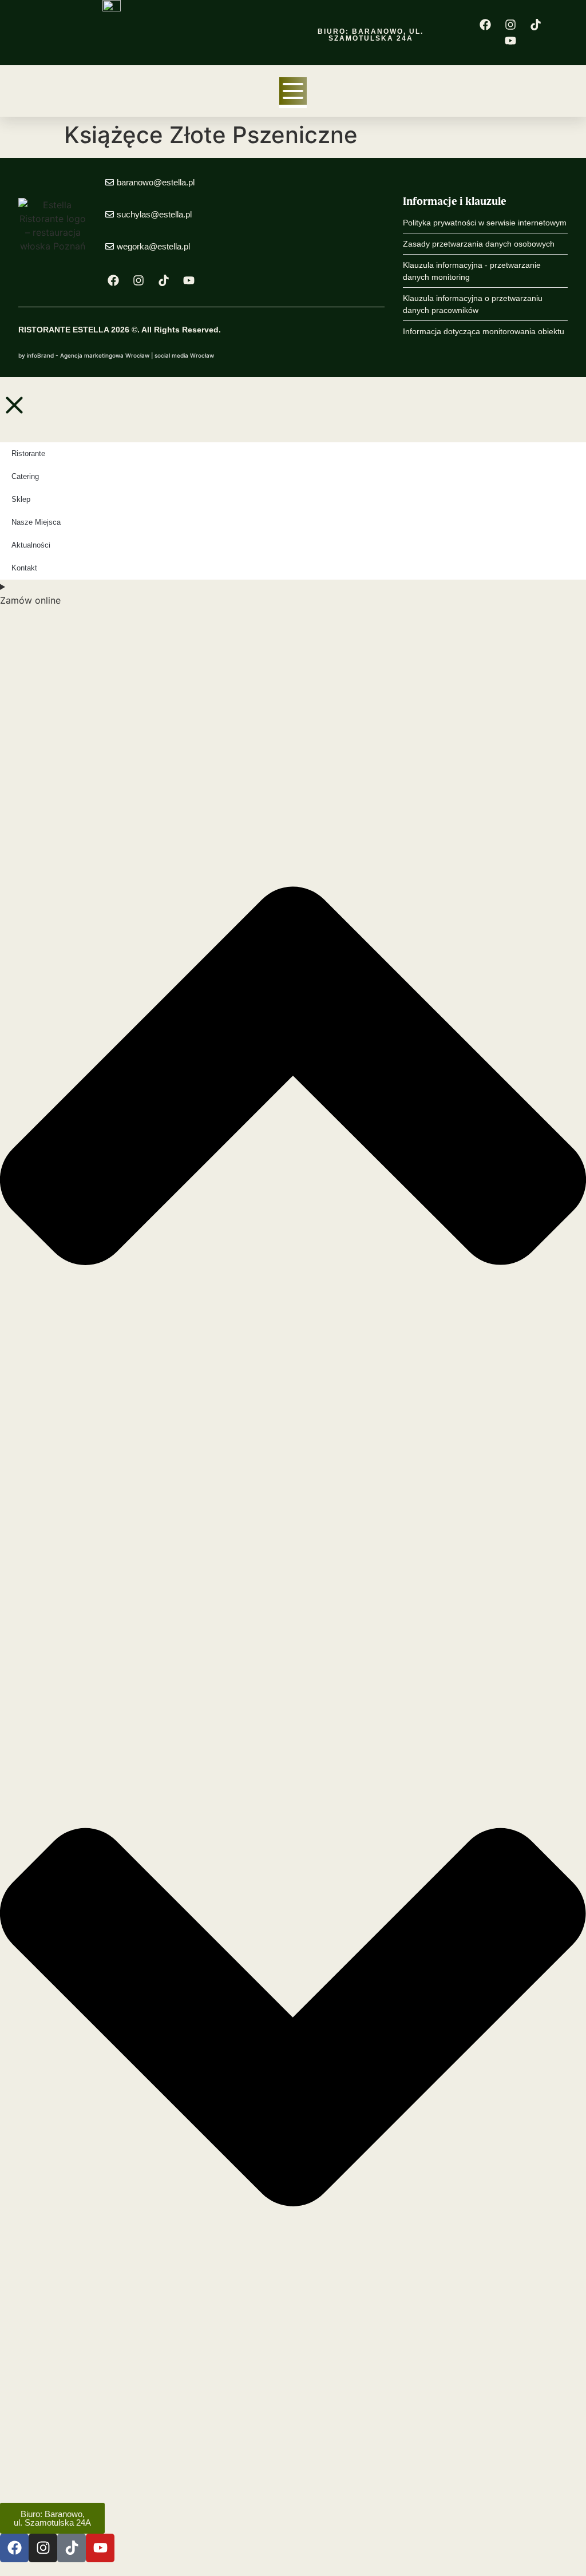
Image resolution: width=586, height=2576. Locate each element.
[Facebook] (485, 25)
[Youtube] (510, 41)
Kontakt (24, 568)
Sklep (21, 499)
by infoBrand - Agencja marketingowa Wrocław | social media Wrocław (116, 355)
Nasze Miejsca (36, 522)
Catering (25, 476)
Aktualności (31, 545)
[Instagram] (510, 25)
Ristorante (28, 453)
